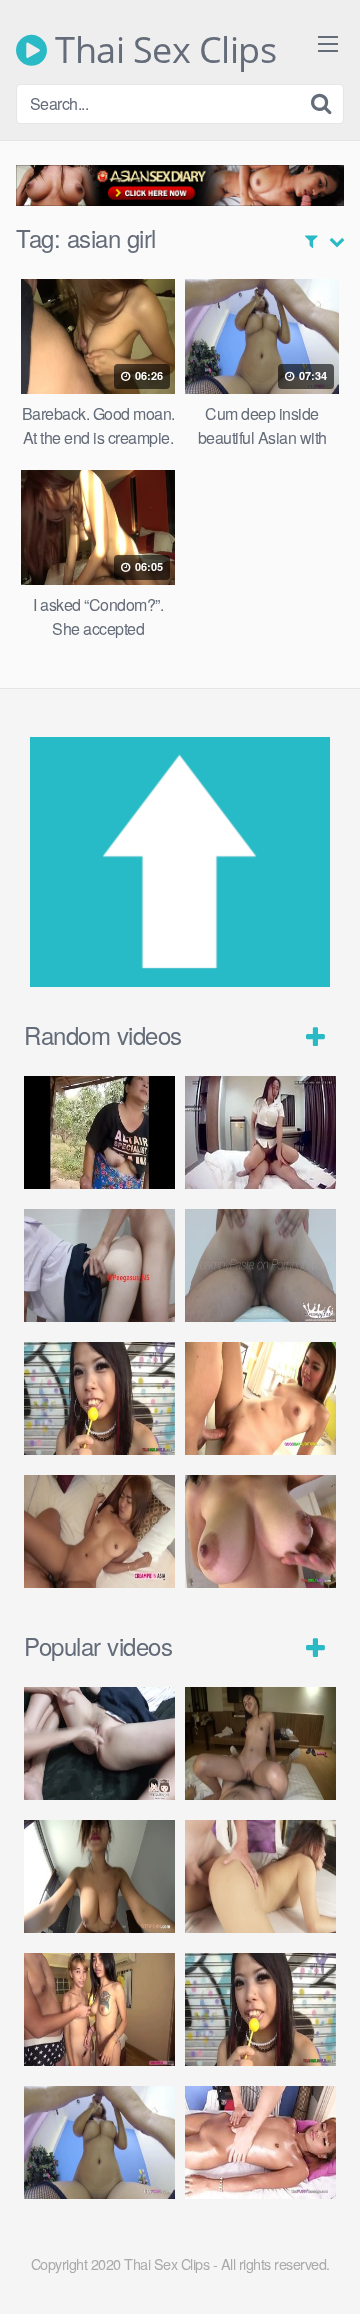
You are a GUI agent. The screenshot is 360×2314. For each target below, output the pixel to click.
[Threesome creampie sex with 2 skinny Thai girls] (99, 2009)
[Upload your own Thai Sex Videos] (180, 980)
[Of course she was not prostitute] (260, 1743)
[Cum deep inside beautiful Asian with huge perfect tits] (99, 2142)
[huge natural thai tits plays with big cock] (99, 1876)
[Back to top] (325, 2270)
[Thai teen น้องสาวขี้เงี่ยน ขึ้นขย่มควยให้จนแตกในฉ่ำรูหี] (260, 1265)
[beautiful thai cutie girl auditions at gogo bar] (260, 1398)
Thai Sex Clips (161, 50)
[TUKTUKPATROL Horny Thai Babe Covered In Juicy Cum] (260, 1876)
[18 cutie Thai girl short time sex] (99, 1398)
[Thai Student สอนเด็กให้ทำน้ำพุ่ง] (99, 1743)
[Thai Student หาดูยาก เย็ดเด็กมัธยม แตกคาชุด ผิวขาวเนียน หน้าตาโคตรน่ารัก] (99, 1265)
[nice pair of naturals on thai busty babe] (260, 1531)
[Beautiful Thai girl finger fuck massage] (260, 2142)
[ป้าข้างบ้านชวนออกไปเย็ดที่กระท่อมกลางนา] (99, 1132)
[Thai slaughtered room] (260, 1132)
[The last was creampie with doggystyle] (99, 1531)
